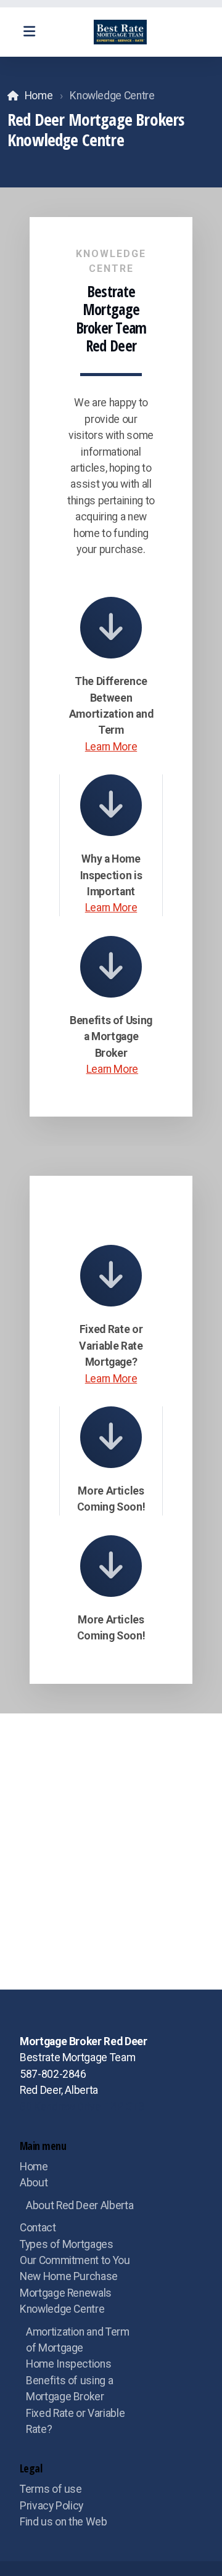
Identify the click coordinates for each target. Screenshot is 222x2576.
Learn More (111, 747)
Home (39, 96)
